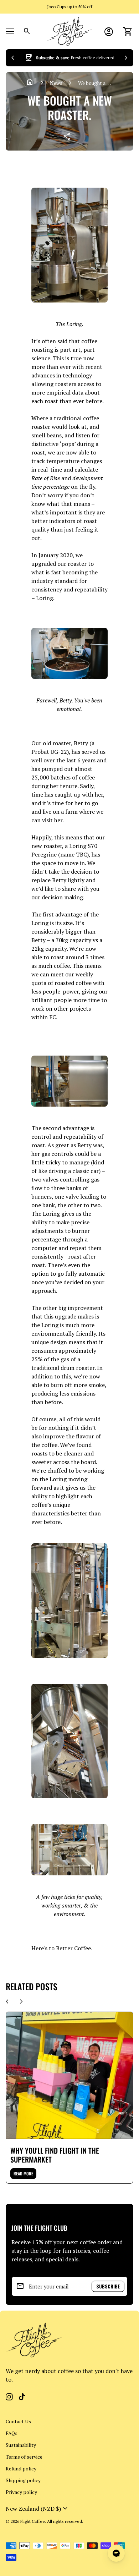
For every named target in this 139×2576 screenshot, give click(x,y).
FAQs (12, 2433)
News (56, 83)
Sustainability (21, 2445)
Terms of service (24, 2457)
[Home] (69, 31)
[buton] (38, 2509)
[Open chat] (116, 2553)
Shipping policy (23, 2480)
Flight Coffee (33, 2521)
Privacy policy (21, 2492)
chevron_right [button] (126, 58)
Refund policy (21, 2468)
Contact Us (18, 2421)
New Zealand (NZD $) (38, 2509)
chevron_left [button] (13, 58)
